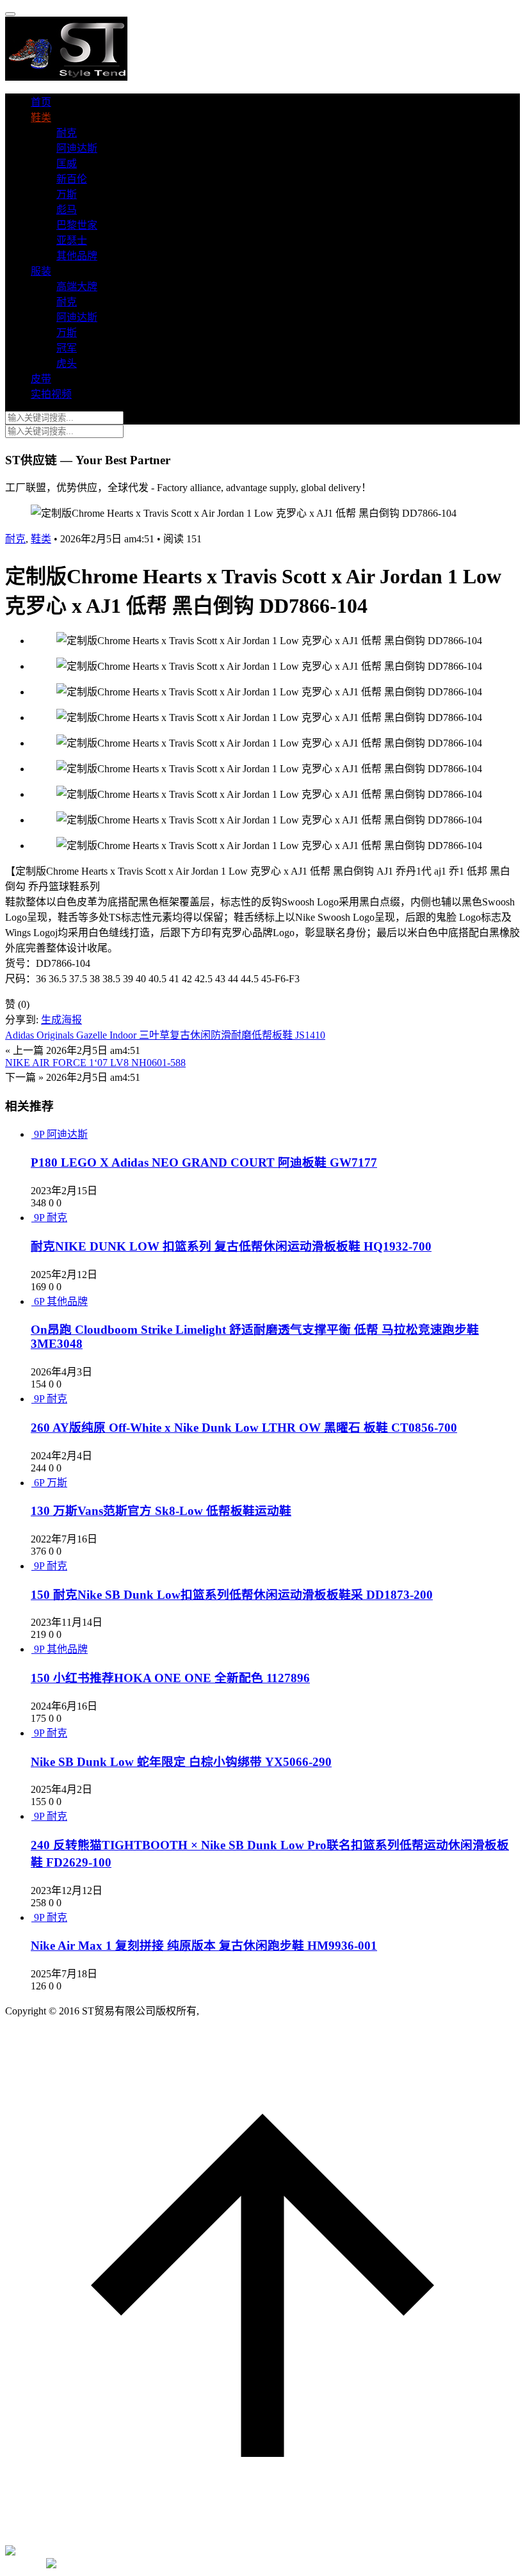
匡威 (67, 164)
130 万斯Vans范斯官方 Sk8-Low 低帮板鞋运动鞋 (161, 1511)
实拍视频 (51, 394)
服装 (41, 271)
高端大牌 (77, 287)
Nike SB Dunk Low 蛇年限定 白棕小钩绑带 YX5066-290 (181, 1762)
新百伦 (72, 179)
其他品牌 (77, 256)
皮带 (41, 379)
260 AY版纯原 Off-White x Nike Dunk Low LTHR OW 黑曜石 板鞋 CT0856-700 (244, 1428)
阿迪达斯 (77, 148)
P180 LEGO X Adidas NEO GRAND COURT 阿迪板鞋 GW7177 (204, 1162)
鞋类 (41, 117)
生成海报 (61, 1020)
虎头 (67, 363)
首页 (41, 102)
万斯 (67, 194)
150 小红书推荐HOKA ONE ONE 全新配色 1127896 (170, 1678)
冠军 (67, 348)
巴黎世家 (77, 225)
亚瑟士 (72, 240)
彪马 (67, 210)
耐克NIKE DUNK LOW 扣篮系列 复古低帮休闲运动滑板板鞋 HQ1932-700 (231, 1246)
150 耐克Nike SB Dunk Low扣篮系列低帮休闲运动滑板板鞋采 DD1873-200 (232, 1595)
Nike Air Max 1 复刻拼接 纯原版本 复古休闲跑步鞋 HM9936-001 (204, 1946)
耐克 (67, 133)
